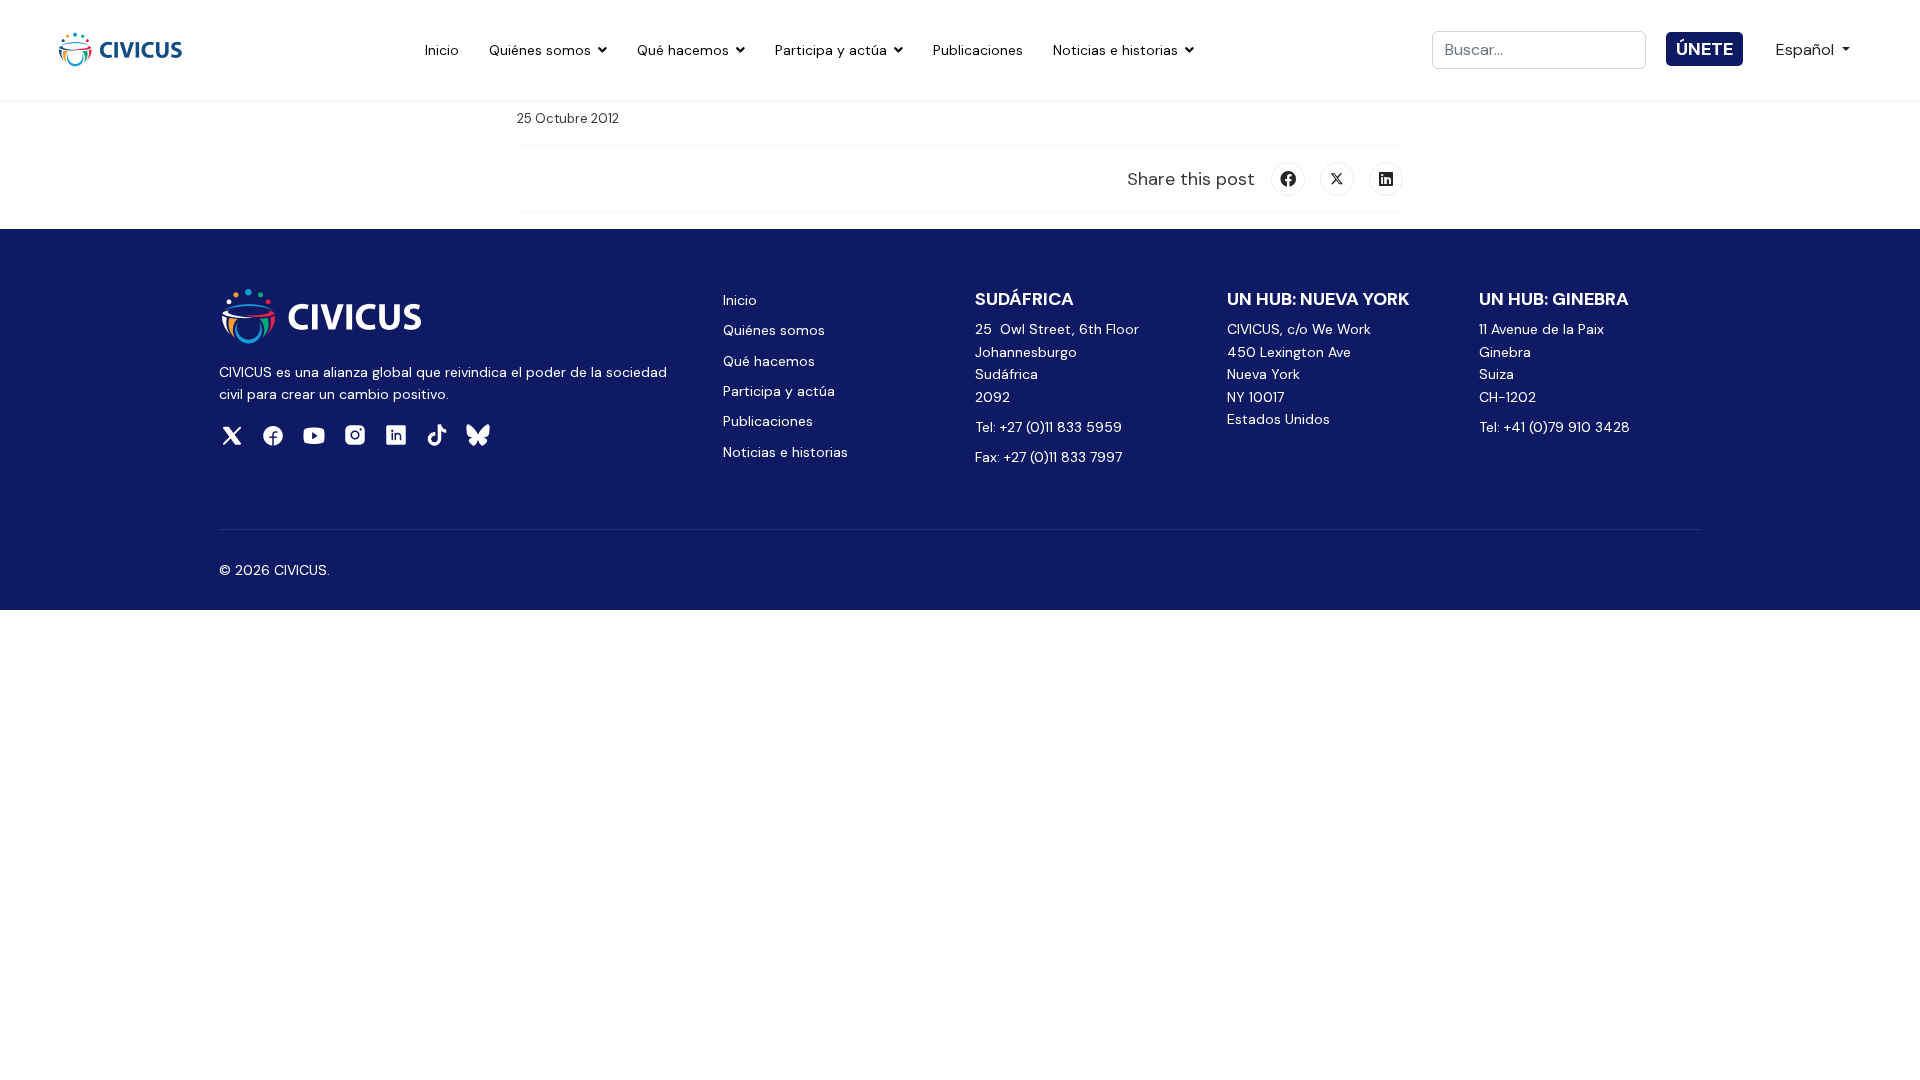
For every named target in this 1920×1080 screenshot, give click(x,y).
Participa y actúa (831, 50)
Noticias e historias (1115, 50)
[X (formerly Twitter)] (1337, 179)
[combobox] (1539, 50)
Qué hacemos (683, 50)
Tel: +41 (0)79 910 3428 (1554, 427)
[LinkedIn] (1386, 179)
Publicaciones (978, 50)
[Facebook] (1288, 179)
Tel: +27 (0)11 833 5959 (1050, 427)
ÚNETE (1704, 49)
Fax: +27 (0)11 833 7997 (1048, 457)
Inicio (442, 50)
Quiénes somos (540, 50)
